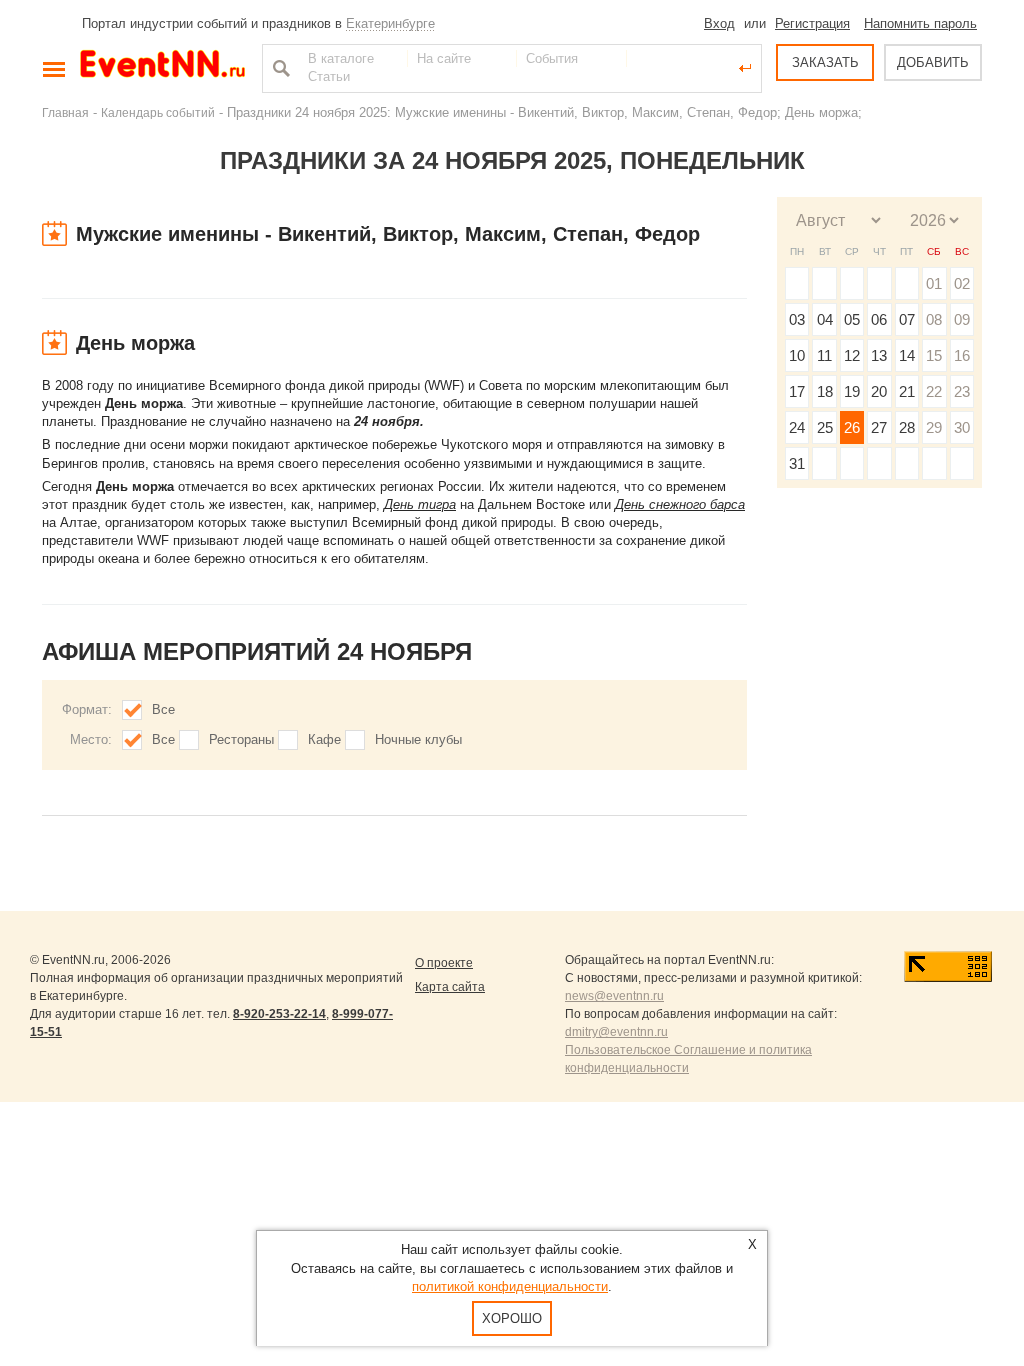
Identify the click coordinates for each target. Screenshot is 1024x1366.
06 (879, 319)
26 (852, 427)
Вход (719, 23)
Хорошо (512, 1318)
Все (163, 709)
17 (797, 391)
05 (852, 319)
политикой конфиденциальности (510, 1286)
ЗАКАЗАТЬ (825, 62)
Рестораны (241, 739)
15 (934, 355)
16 (962, 355)
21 (907, 391)
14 (907, 355)
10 (797, 355)
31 (797, 463)
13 (879, 355)
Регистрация (812, 23)
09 (962, 319)
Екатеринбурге (390, 23)
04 (825, 319)
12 (852, 355)
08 (934, 319)
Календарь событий (158, 112)
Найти (279, 68)
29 (934, 427)
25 (825, 427)
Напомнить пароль (920, 23)
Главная (65, 112)
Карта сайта (450, 987)
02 (962, 283)
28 (907, 427)
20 (879, 391)
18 (825, 391)
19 (852, 391)
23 (962, 391)
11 (824, 355)
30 (962, 427)
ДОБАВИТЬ (933, 62)
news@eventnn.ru (614, 996)
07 (907, 319)
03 (797, 319)
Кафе (324, 739)
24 (797, 427)
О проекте (444, 963)
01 (934, 283)
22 (934, 391)
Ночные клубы (418, 739)
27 (879, 427)
